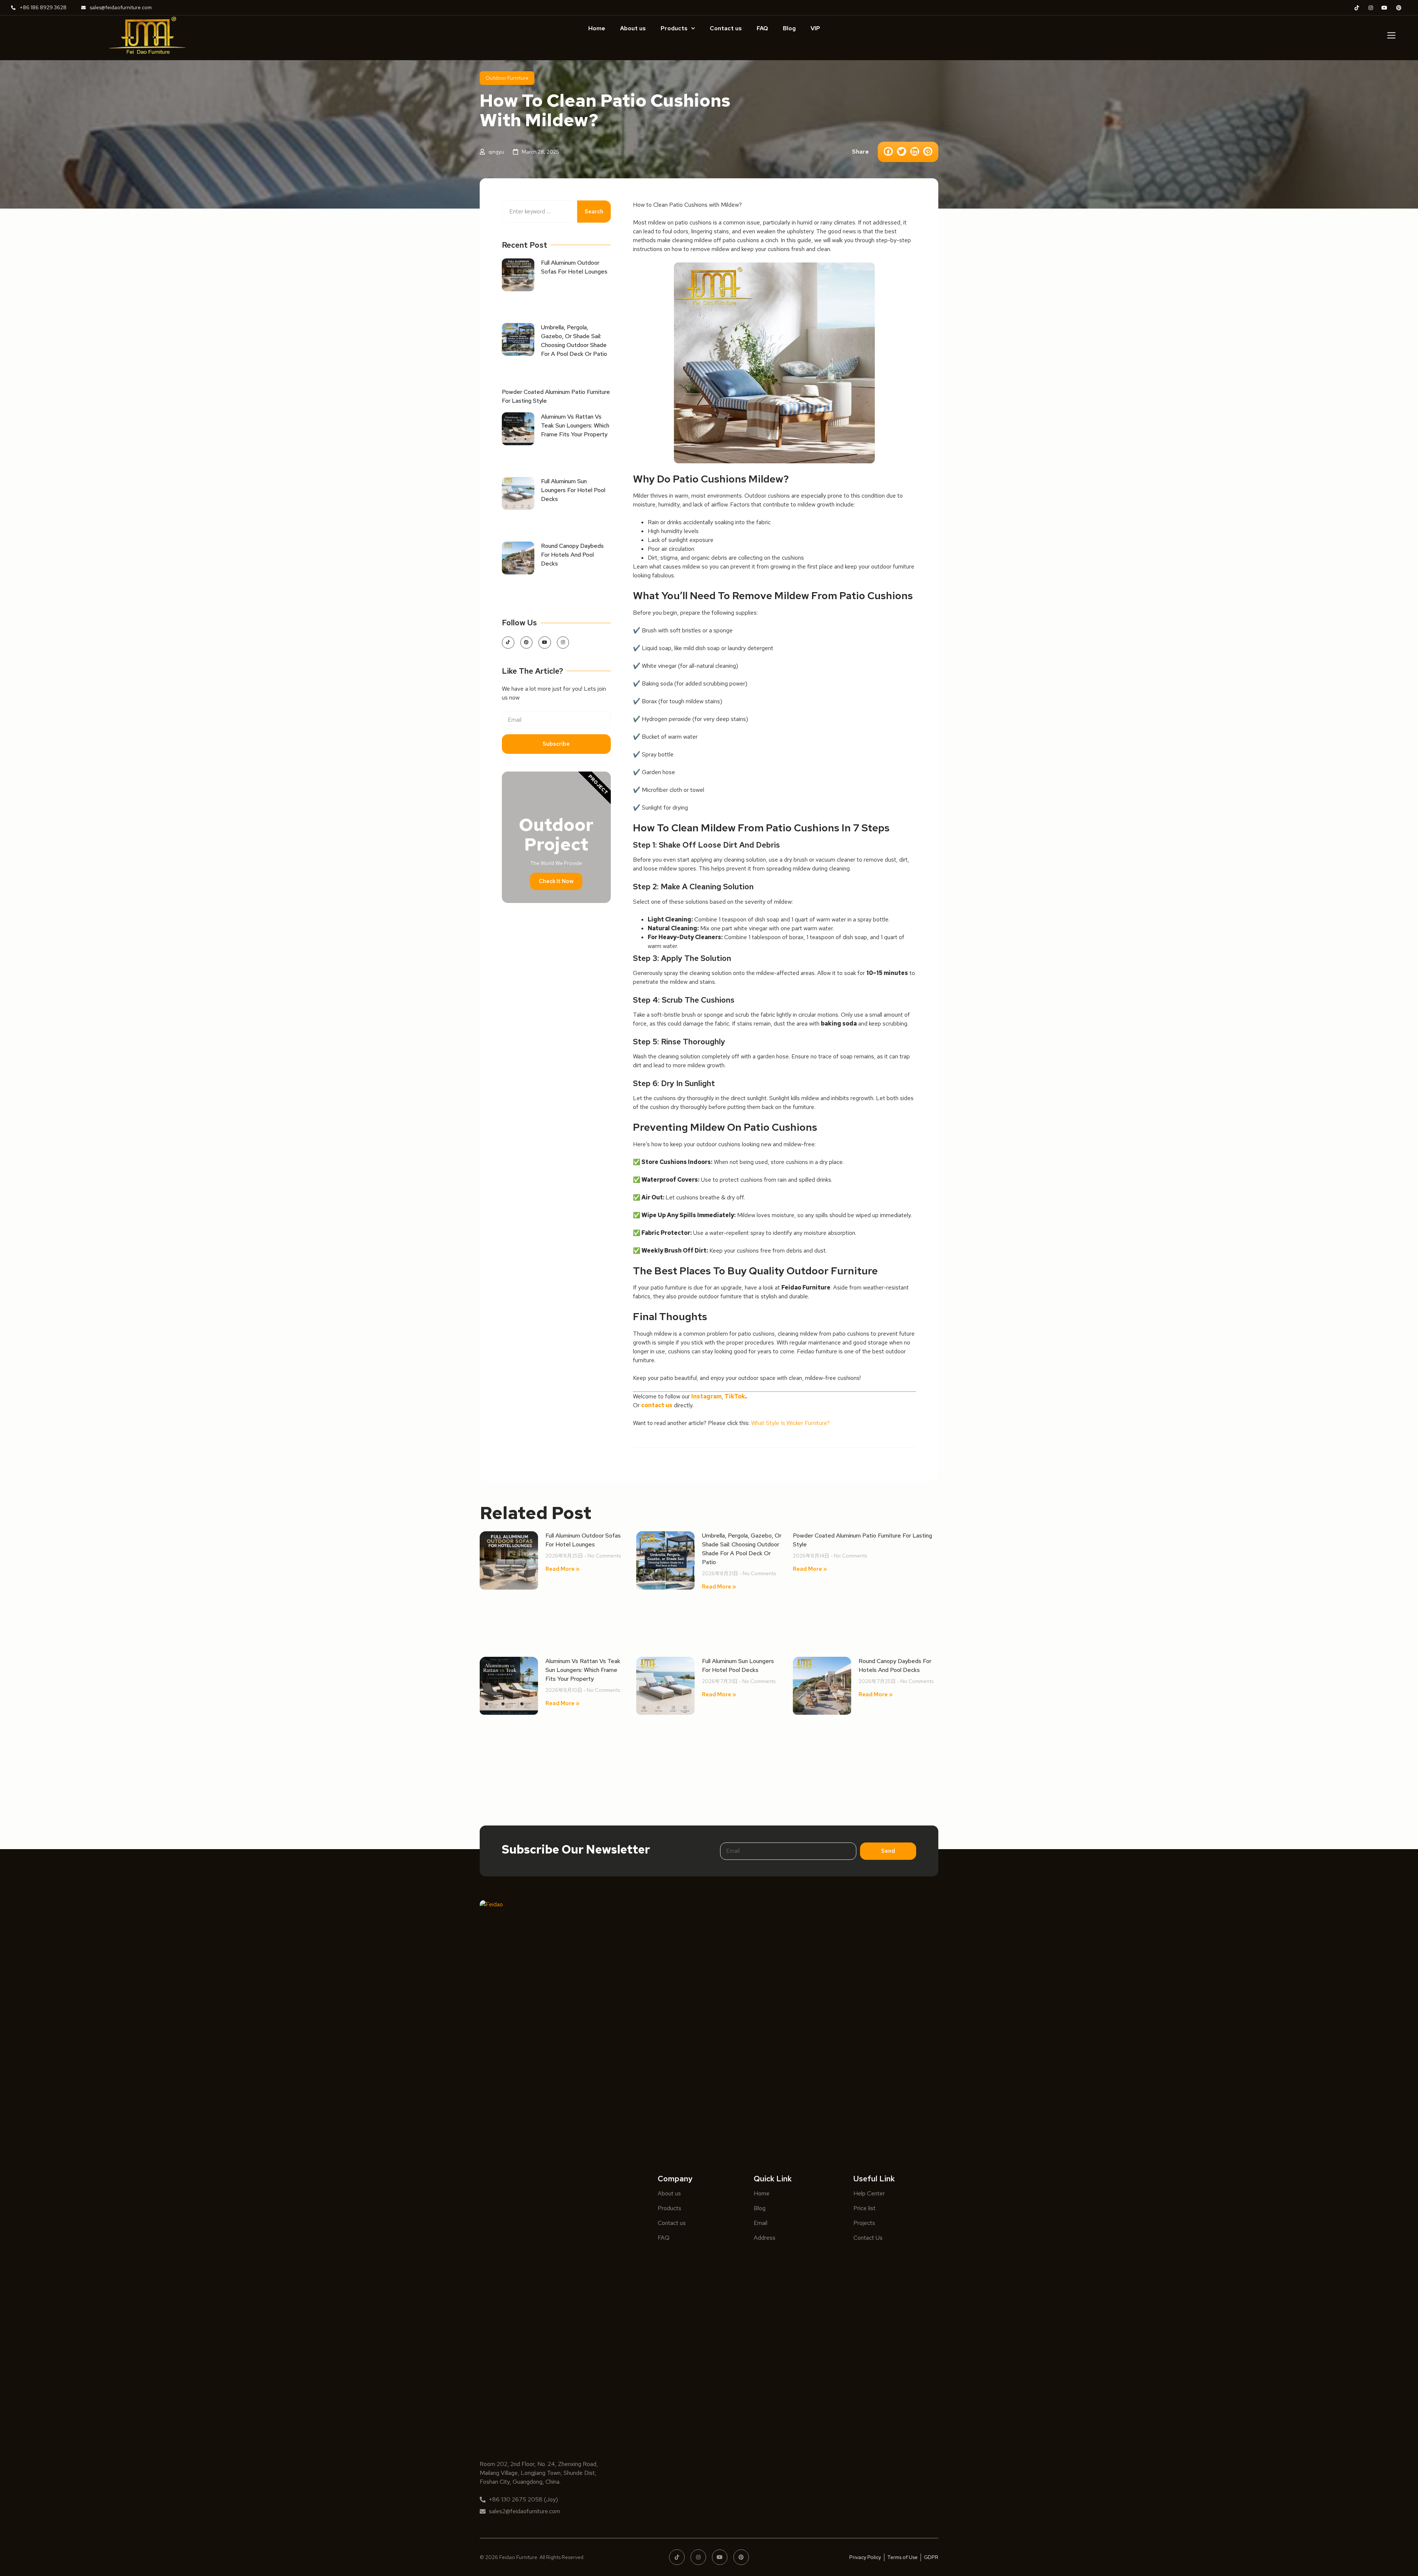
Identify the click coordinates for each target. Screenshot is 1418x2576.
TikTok (735, 1396)
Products (674, 28)
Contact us (726, 28)
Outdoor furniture (507, 78)
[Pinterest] (527, 643)
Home (597, 28)
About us (633, 28)
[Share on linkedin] (915, 152)
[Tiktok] (508, 643)
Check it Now (556, 881)
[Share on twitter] (902, 152)
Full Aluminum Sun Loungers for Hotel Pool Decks (573, 490)
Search (594, 212)
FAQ (762, 28)
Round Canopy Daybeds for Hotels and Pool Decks (572, 555)
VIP (815, 28)
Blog (789, 28)
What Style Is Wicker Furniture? (790, 1423)
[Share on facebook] (888, 152)
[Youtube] (545, 643)
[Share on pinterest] (928, 152)
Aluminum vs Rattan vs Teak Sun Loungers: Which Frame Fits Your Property (575, 425)
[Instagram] (563, 643)
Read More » (562, 1569)
